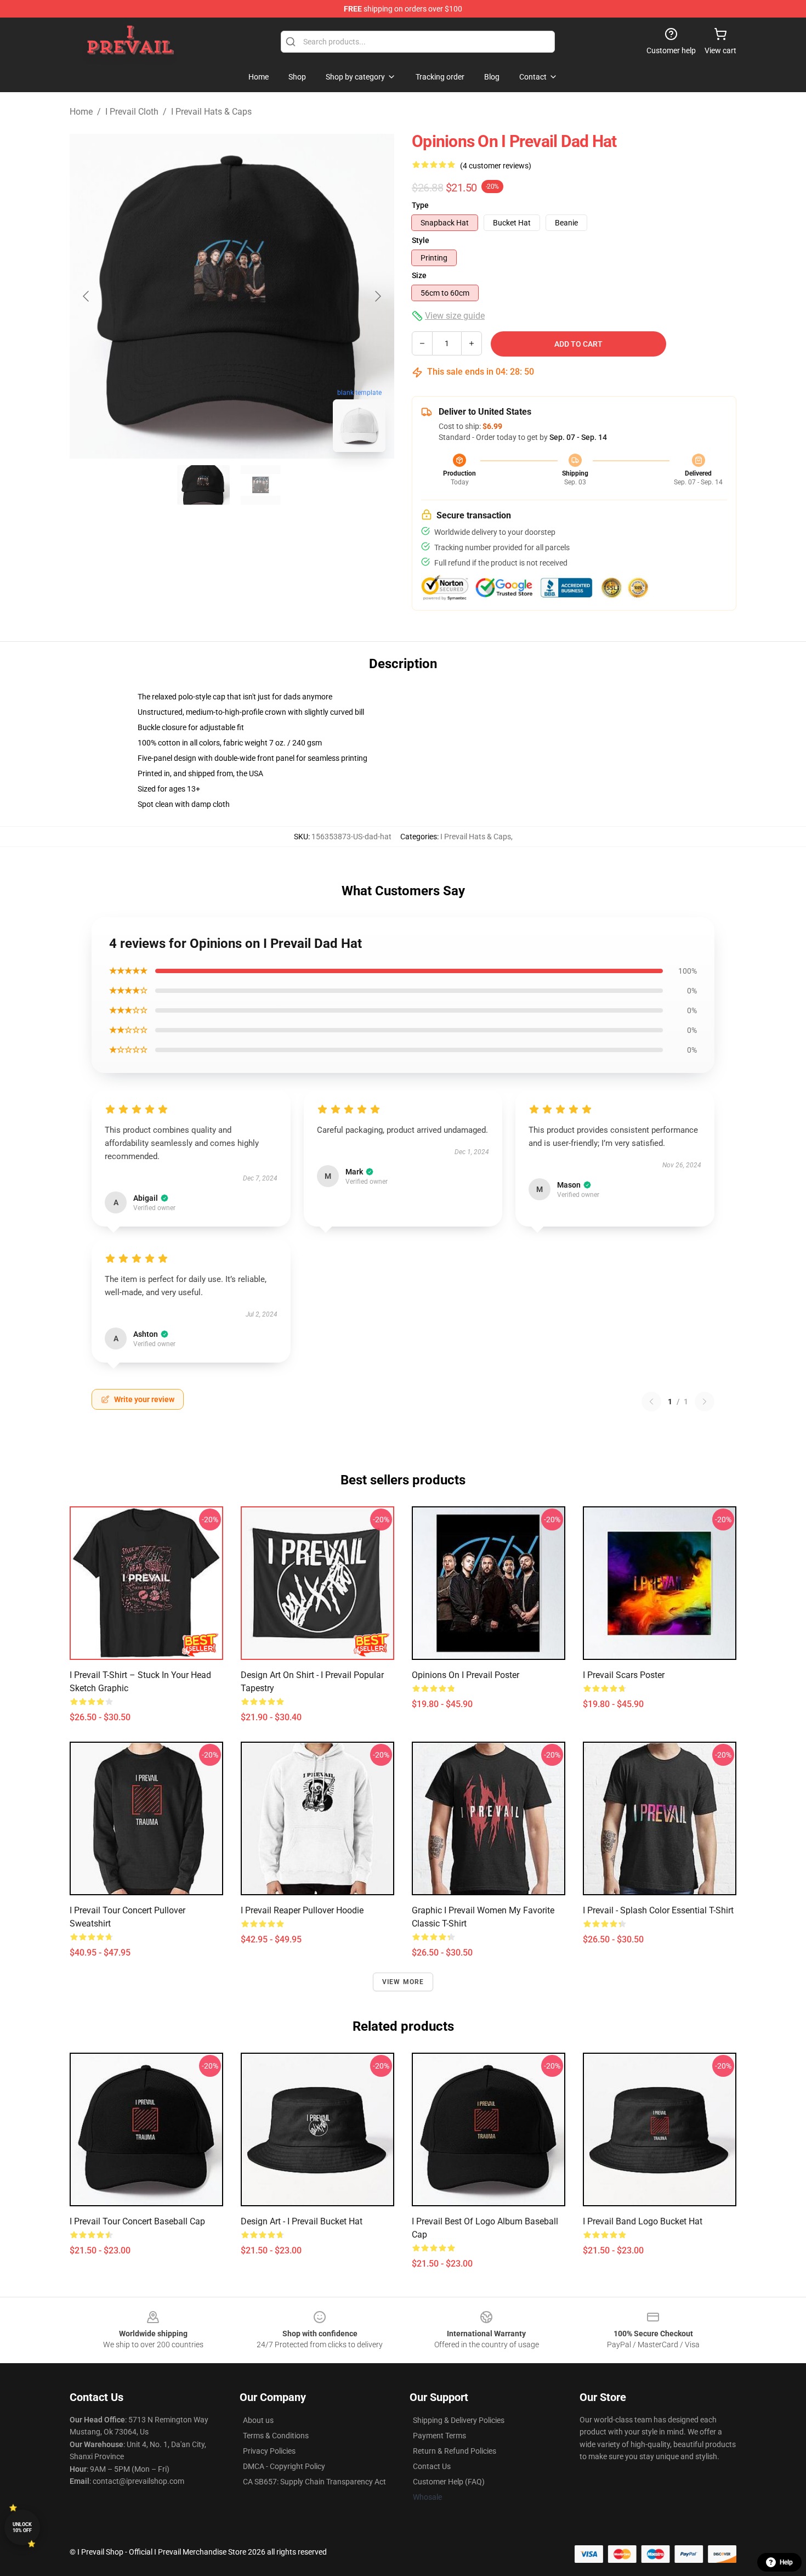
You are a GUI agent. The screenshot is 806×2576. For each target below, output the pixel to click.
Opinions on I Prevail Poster (466, 1675)
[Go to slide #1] (203, 485)
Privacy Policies (269, 2451)
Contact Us (432, 2466)
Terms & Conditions (276, 2436)
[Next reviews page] (705, 1402)
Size (419, 275)
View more (403, 1982)
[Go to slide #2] (260, 485)
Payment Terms (439, 2436)
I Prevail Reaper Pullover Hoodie (302, 1910)
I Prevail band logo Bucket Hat (643, 2221)
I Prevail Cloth (132, 112)
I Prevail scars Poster (624, 1675)
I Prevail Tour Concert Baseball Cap (137, 2221)
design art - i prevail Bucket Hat (302, 2221)
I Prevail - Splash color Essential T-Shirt (658, 1910)
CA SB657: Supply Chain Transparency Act (314, 2482)
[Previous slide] (87, 296)
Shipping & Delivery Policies (459, 2420)
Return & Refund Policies (455, 2451)
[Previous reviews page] (651, 1402)
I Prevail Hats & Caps (211, 112)
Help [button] (786, 2562)
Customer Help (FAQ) (449, 2482)
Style (421, 240)
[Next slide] (377, 296)
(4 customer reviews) (496, 166)
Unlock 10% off (22, 2527)
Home (81, 112)
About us (258, 2420)
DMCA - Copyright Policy (284, 2466)
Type (420, 205)
